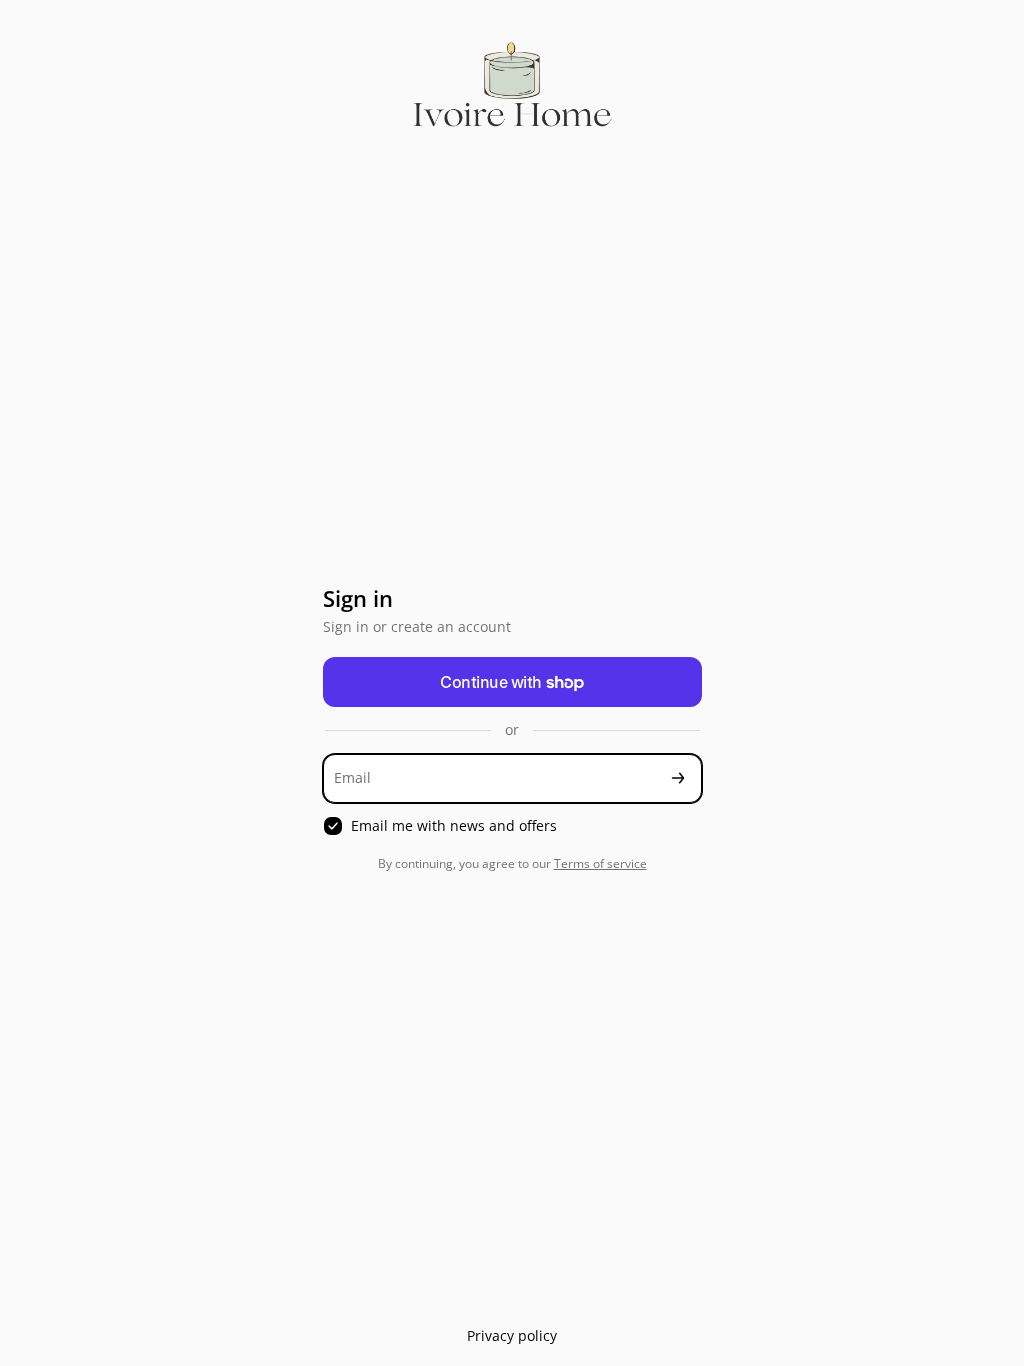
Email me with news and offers (454, 826)
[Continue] (678, 778)
